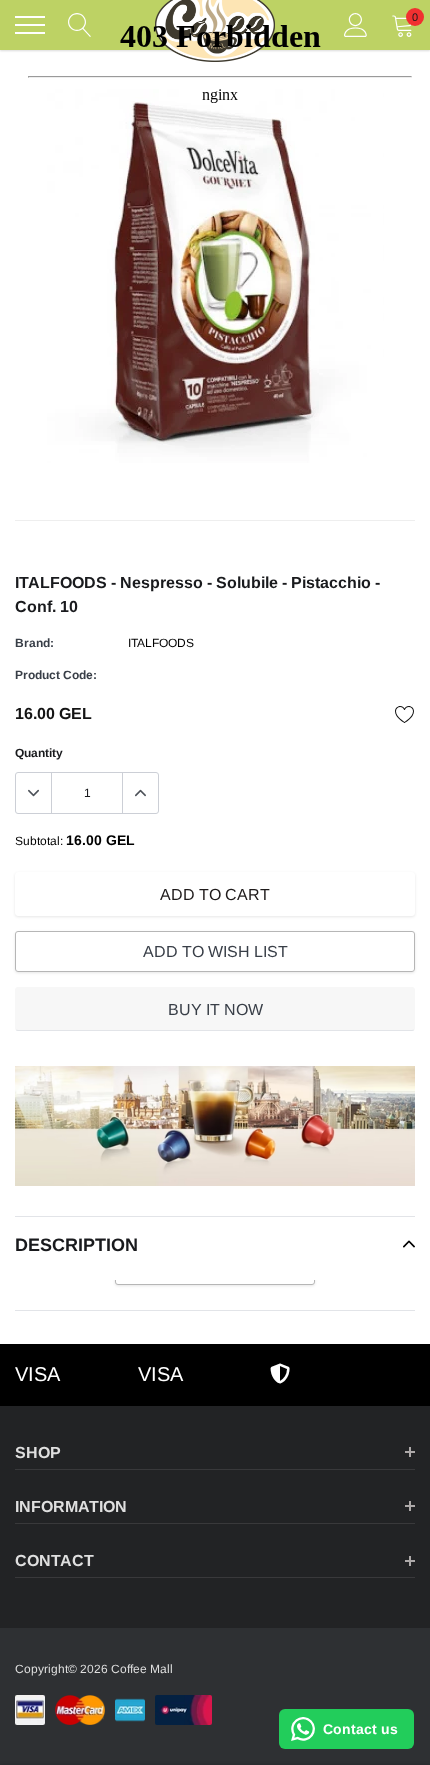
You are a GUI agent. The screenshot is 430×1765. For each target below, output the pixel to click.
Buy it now (215, 1009)
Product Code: (56, 675)
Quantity (39, 753)
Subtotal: (39, 841)
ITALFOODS (161, 643)
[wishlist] (405, 714)
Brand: (34, 643)
